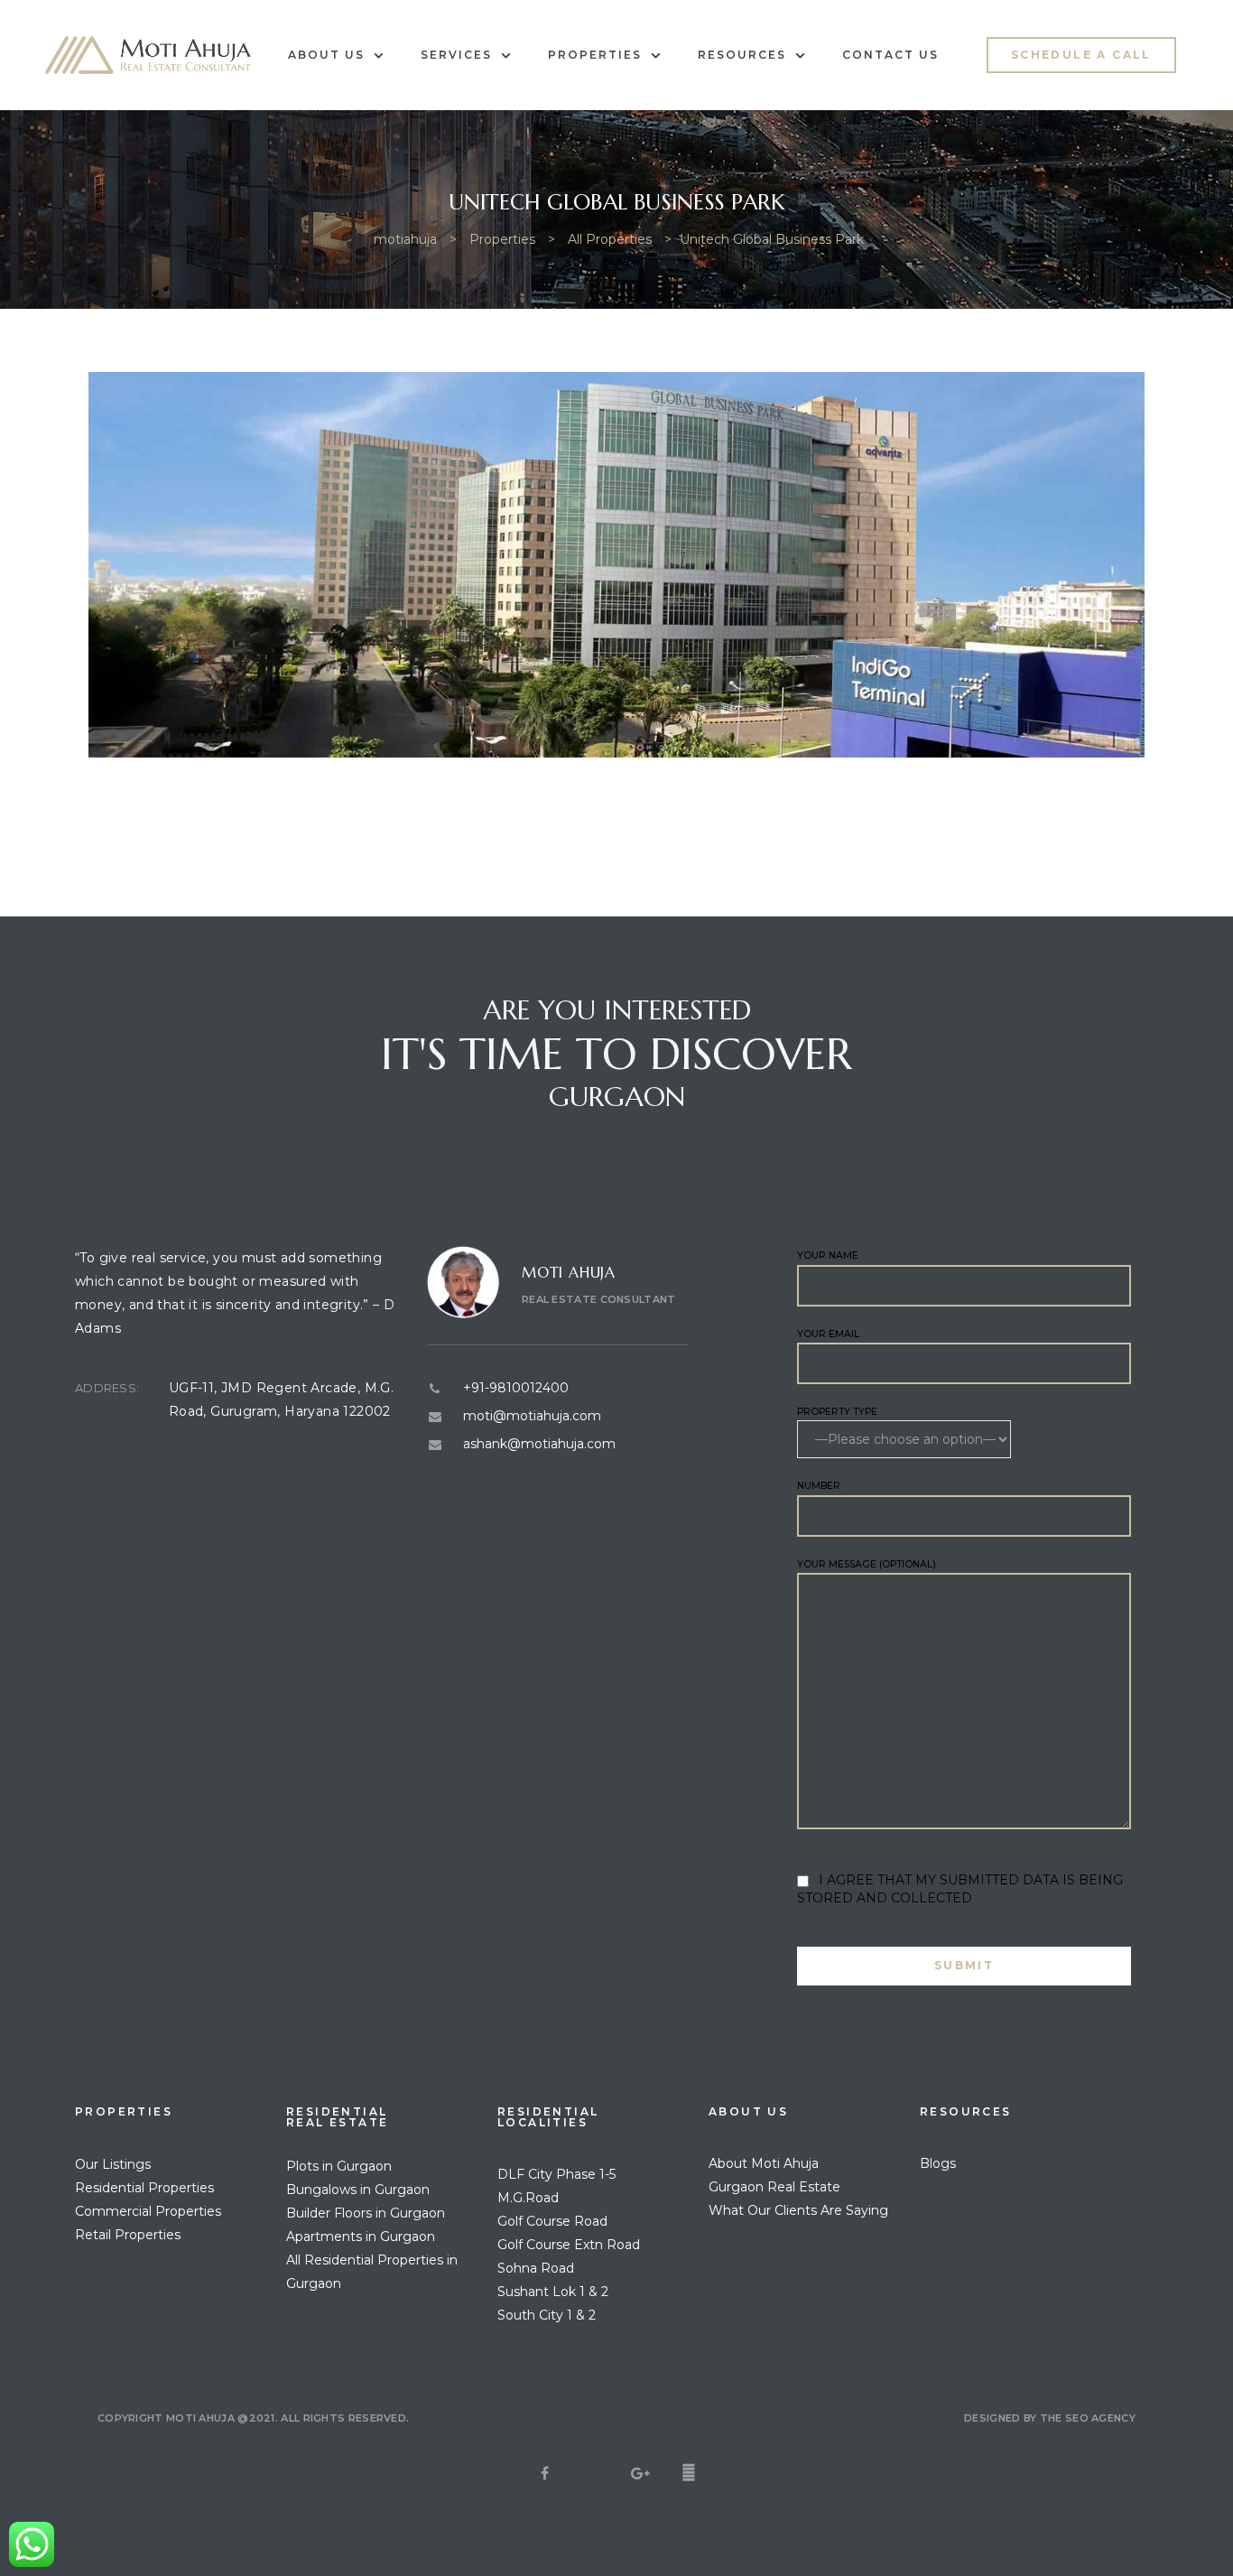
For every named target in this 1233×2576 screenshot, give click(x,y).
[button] (1081, 55)
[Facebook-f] (689, 2473)
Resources (742, 55)
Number (819, 1486)
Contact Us (890, 55)
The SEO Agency (1088, 2418)
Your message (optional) (867, 1564)
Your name (828, 1255)
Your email (828, 1334)
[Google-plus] (641, 2473)
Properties (595, 55)
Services (456, 55)
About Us (326, 55)
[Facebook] (545, 2473)
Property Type (837, 1412)
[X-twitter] (593, 2473)
